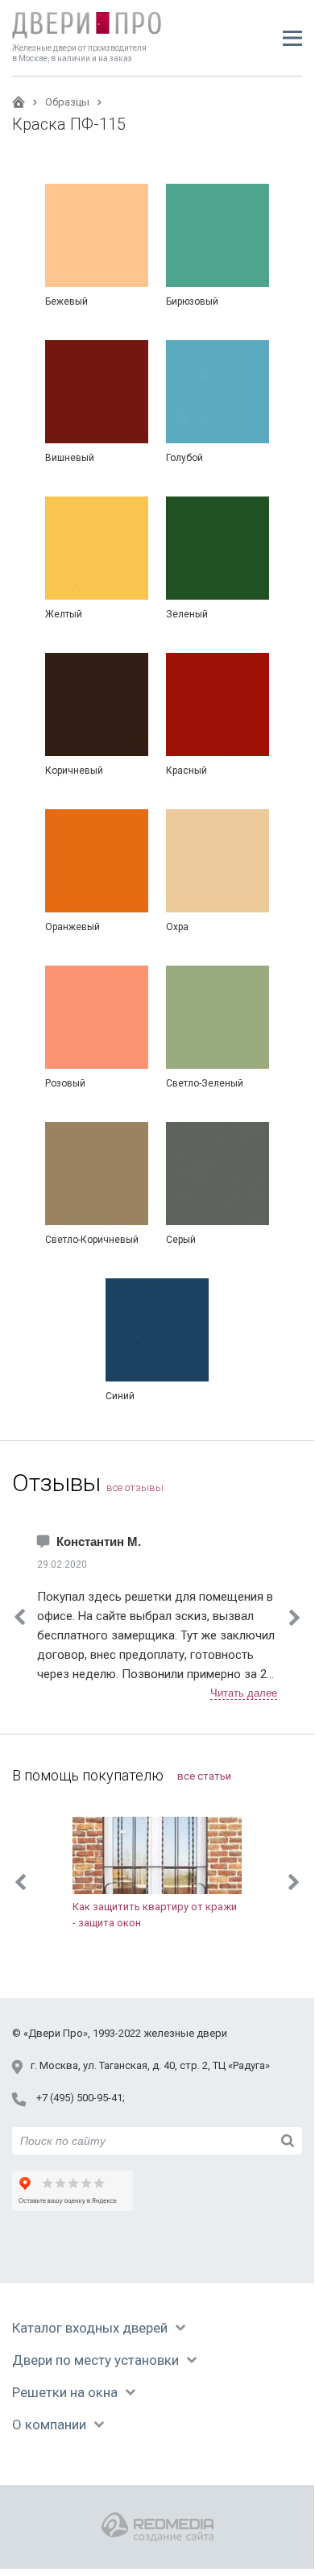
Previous (20, 1882)
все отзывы (135, 1487)
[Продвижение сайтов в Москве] (157, 2527)
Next (295, 1618)
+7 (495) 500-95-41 (79, 2098)
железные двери (185, 2033)
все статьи (204, 1776)
